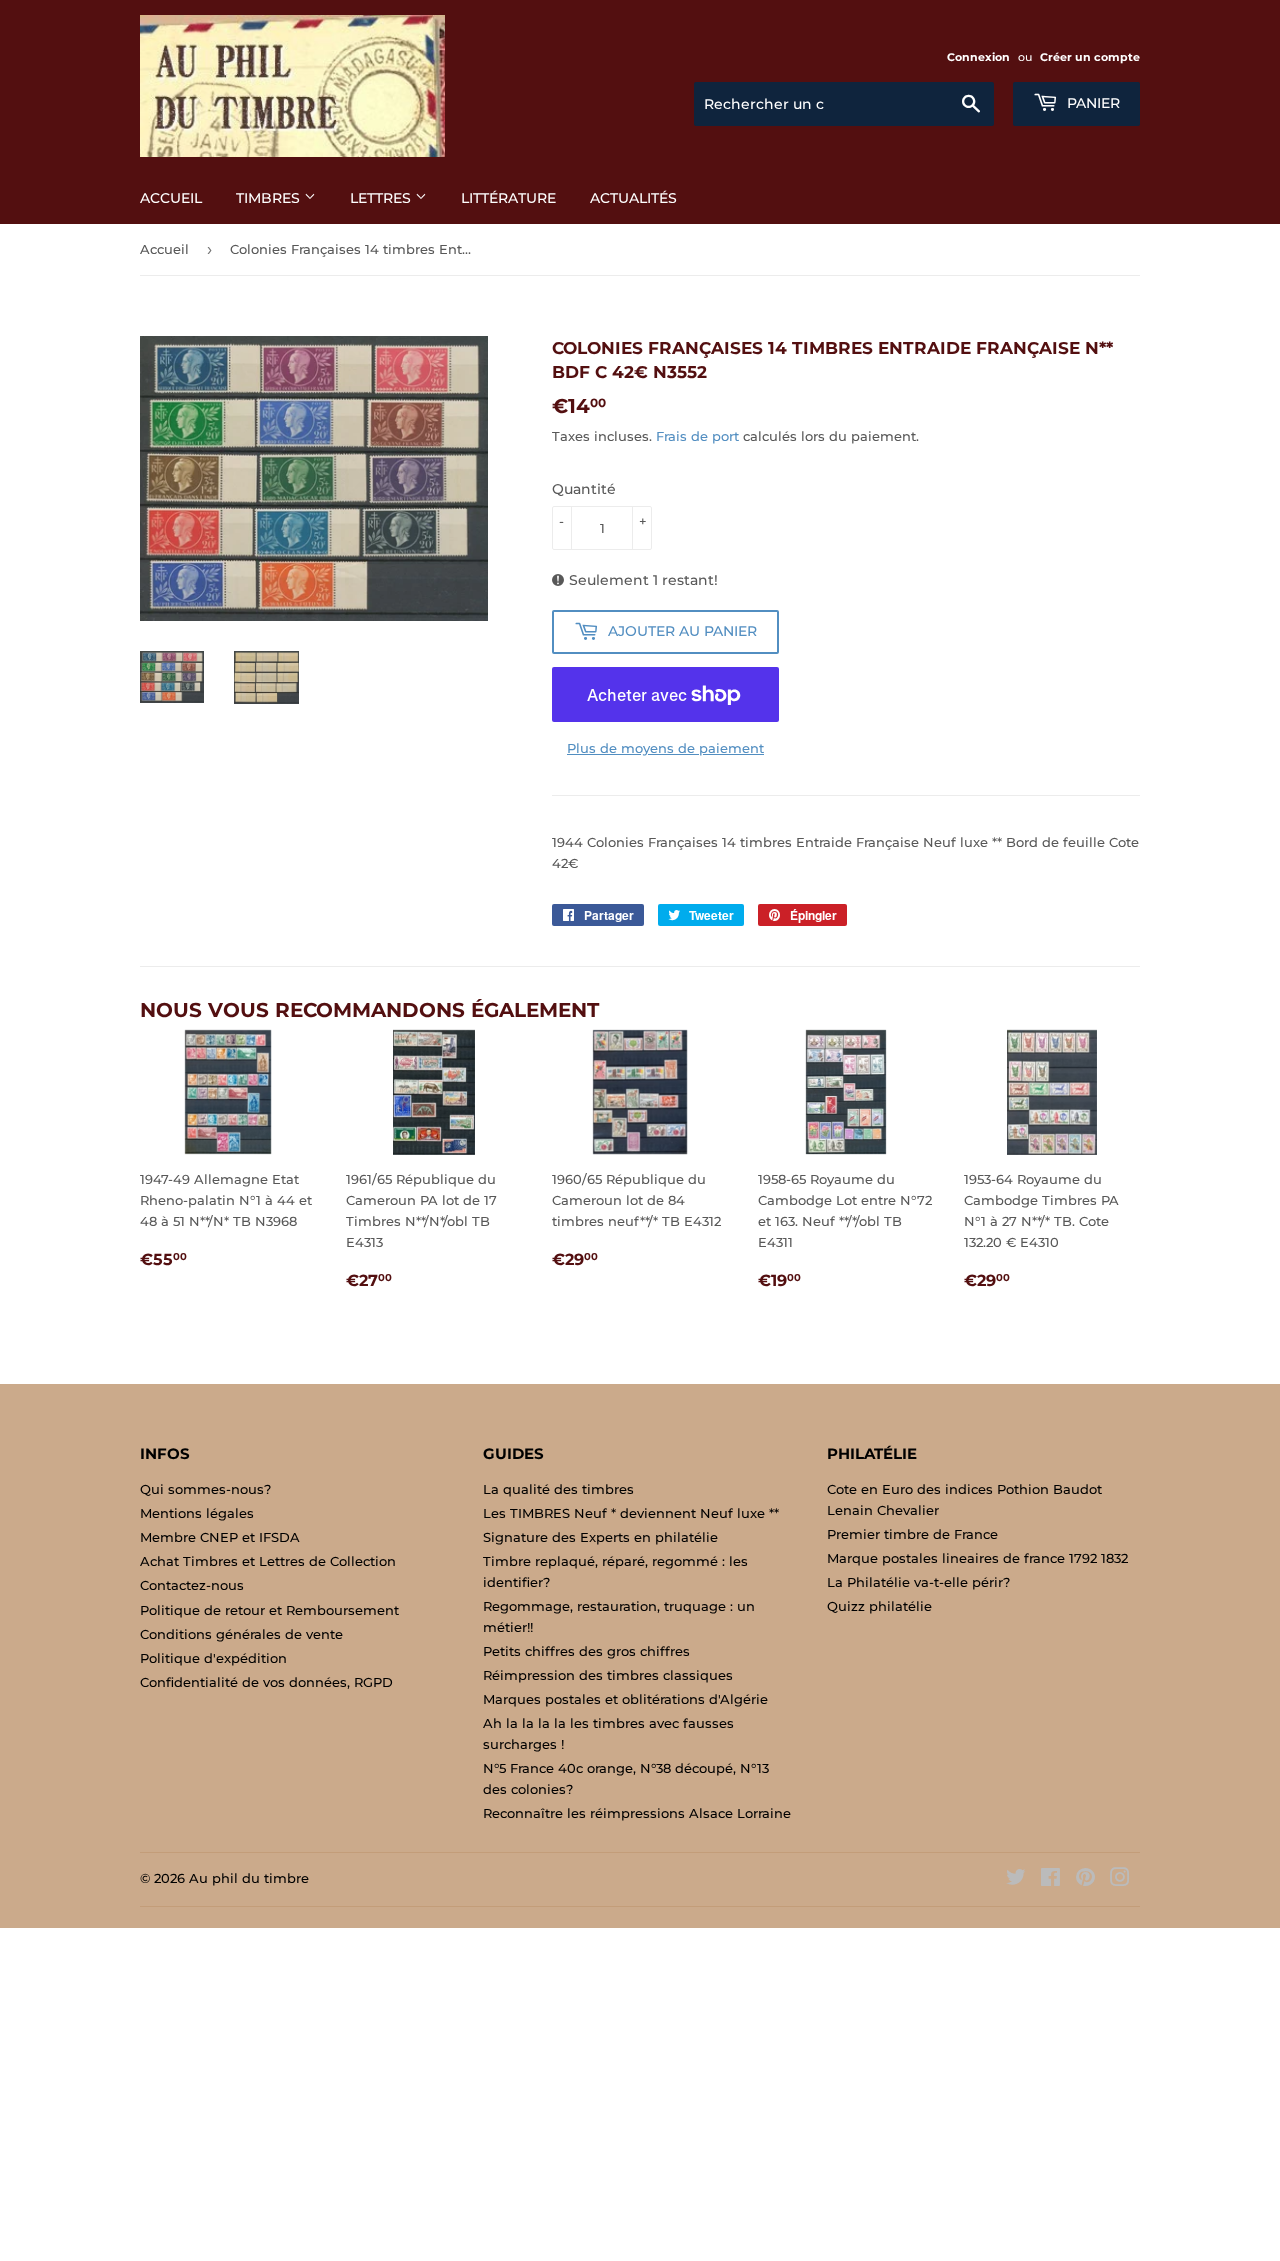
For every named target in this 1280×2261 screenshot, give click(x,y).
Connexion (978, 57)
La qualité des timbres (558, 1489)
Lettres (382, 198)
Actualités (633, 198)
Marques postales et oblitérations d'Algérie (625, 1699)
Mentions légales (197, 1513)
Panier (1091, 103)
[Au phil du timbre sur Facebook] (1050, 1880)
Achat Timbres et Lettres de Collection (268, 1561)
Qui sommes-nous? (205, 1489)
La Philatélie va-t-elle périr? (918, 1582)
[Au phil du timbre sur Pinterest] (1085, 1880)
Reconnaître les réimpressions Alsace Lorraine (637, 1813)
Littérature (508, 198)
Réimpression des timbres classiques (608, 1675)
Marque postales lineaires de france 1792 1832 (977, 1558)
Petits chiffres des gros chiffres (586, 1651)
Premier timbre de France (912, 1534)
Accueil (171, 198)
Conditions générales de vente (241, 1634)
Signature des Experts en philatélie (600, 1537)
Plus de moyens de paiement (665, 748)
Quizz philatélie (879, 1606)
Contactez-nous (192, 1585)
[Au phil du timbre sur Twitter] (1016, 1880)
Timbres (270, 198)
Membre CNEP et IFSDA (220, 1537)
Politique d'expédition (213, 1658)
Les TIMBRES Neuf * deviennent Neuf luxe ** (631, 1513)
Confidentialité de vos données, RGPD (266, 1682)
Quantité (584, 489)
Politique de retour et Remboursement (269, 1610)
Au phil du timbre (249, 1878)
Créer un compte (1090, 57)
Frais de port (697, 436)
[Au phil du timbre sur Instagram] (1120, 1880)
